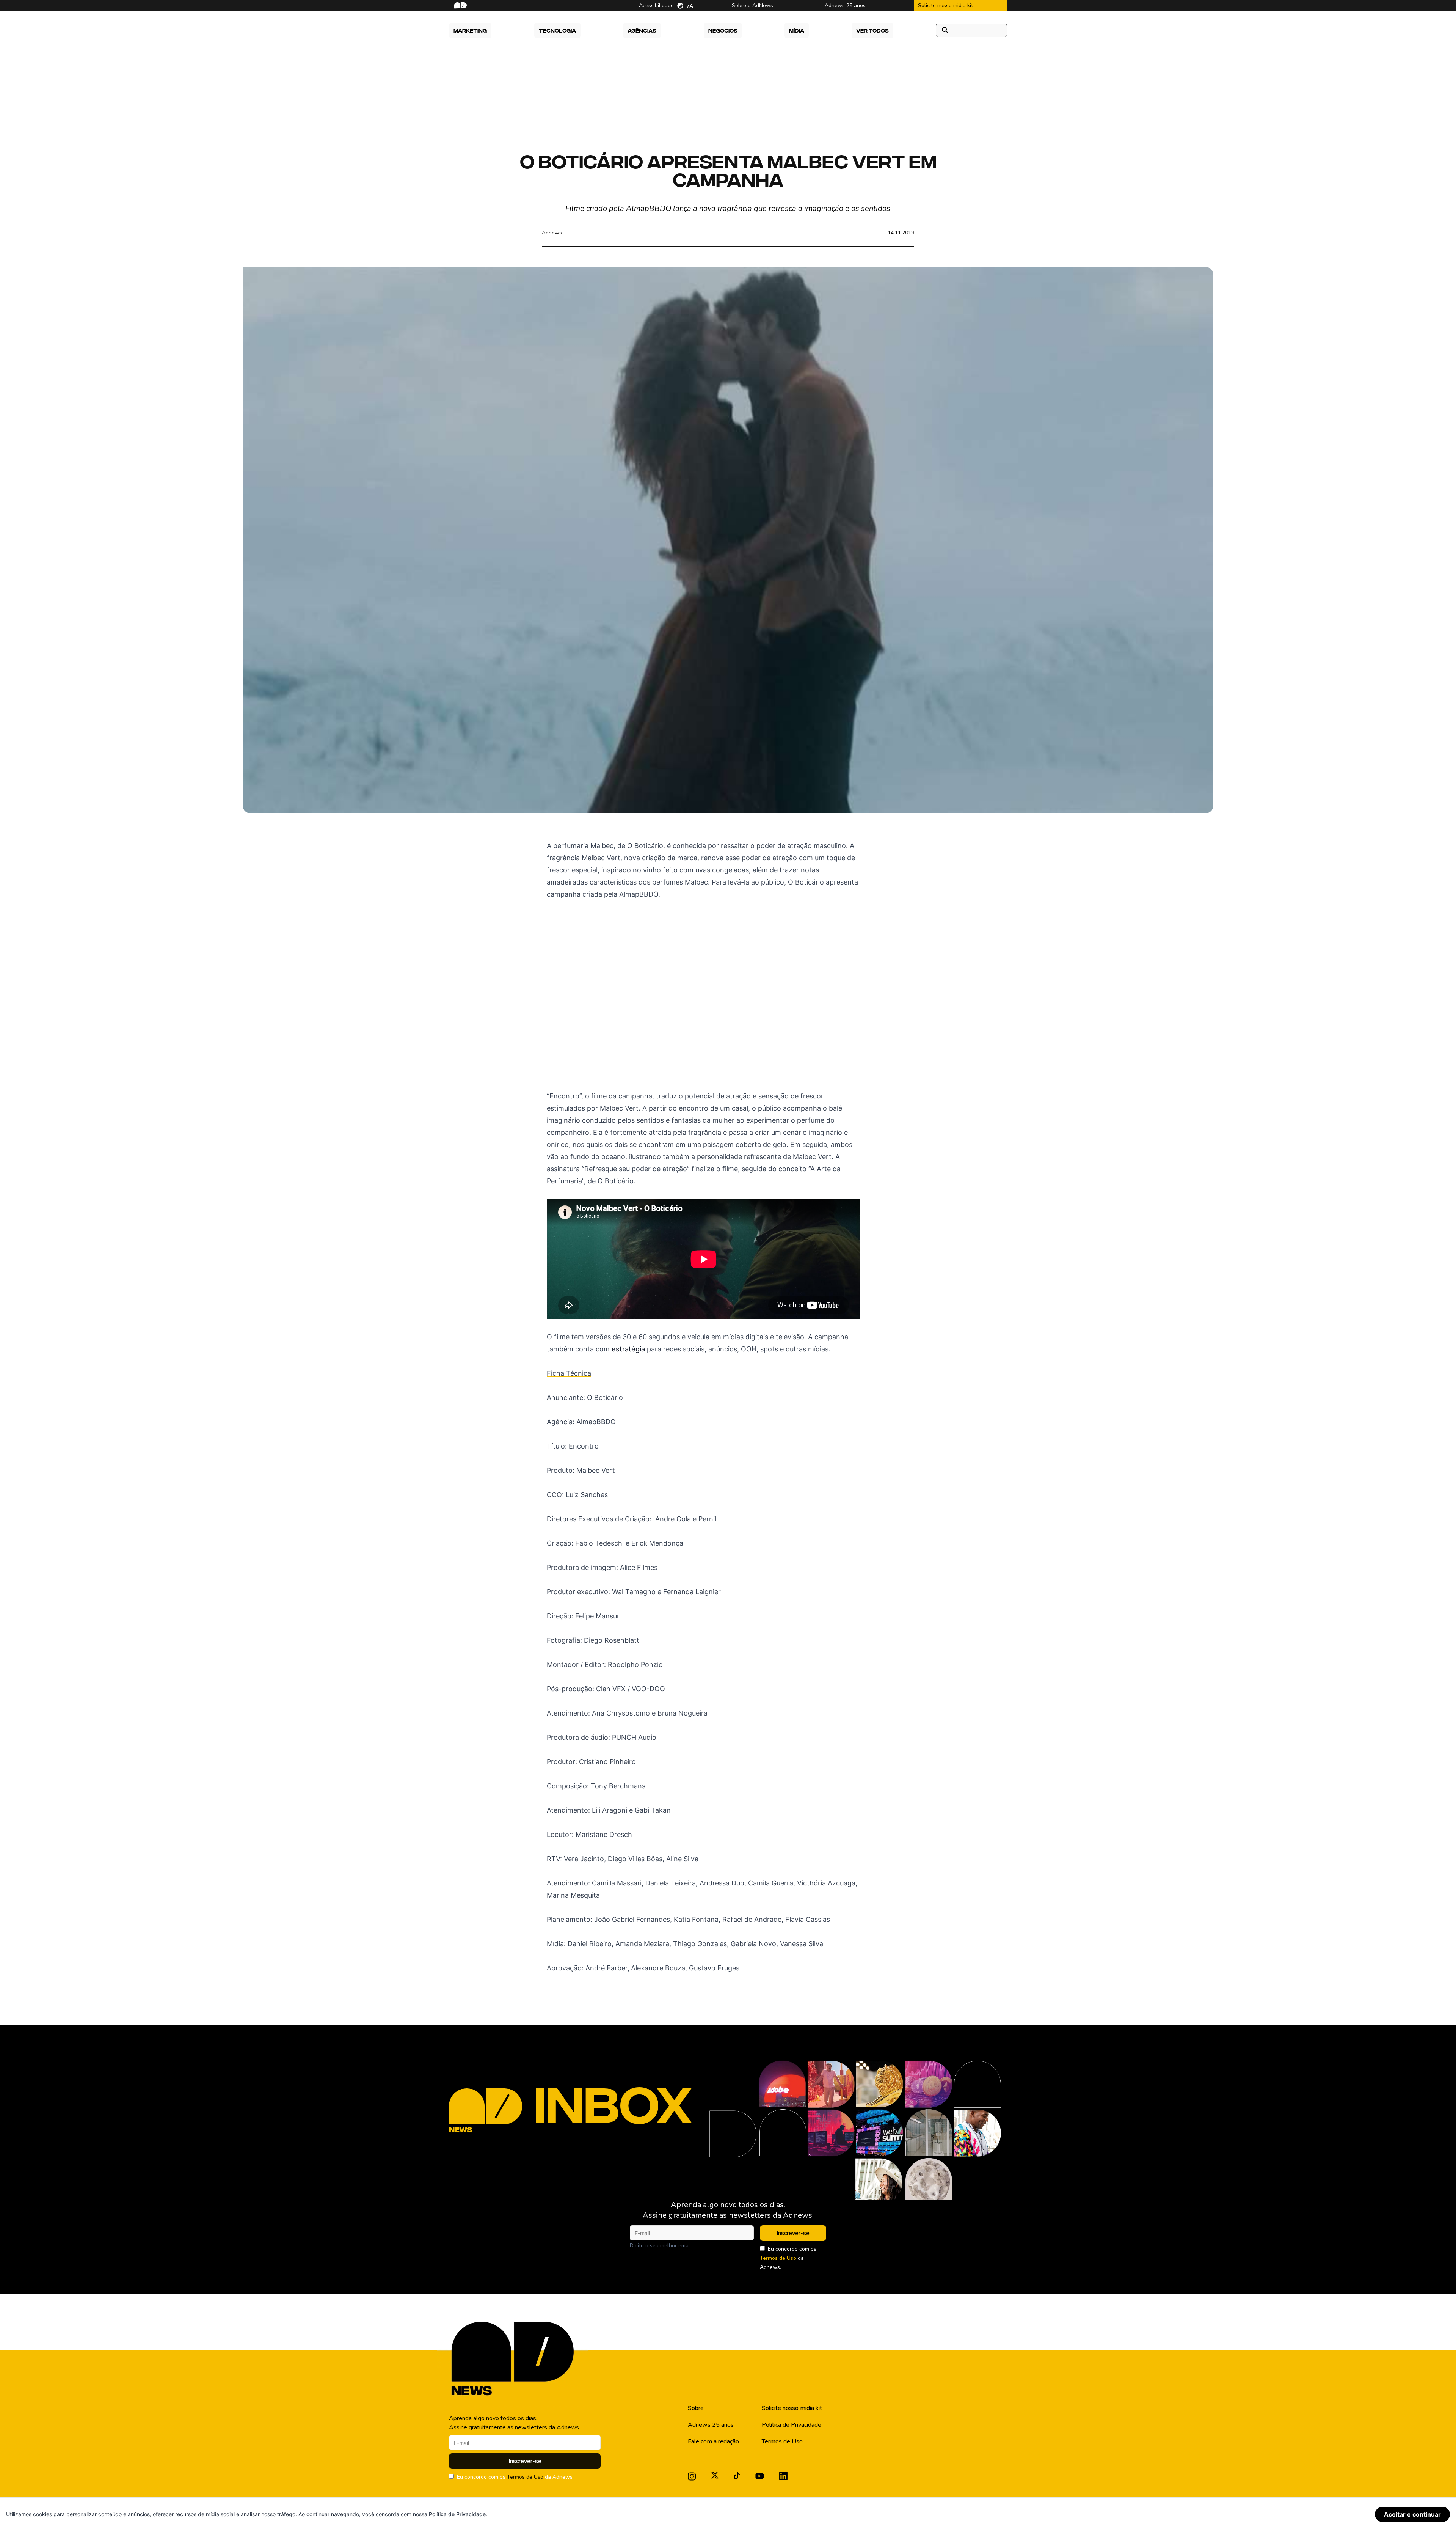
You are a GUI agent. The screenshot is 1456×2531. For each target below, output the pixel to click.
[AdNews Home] (460, 6)
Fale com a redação (713, 2441)
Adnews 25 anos (711, 2425)
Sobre (696, 2408)
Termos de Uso (778, 2258)
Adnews (552, 233)
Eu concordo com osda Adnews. (788, 2258)
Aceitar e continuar (1412, 2514)
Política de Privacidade (792, 2425)
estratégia (628, 1349)
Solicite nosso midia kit (792, 2408)
